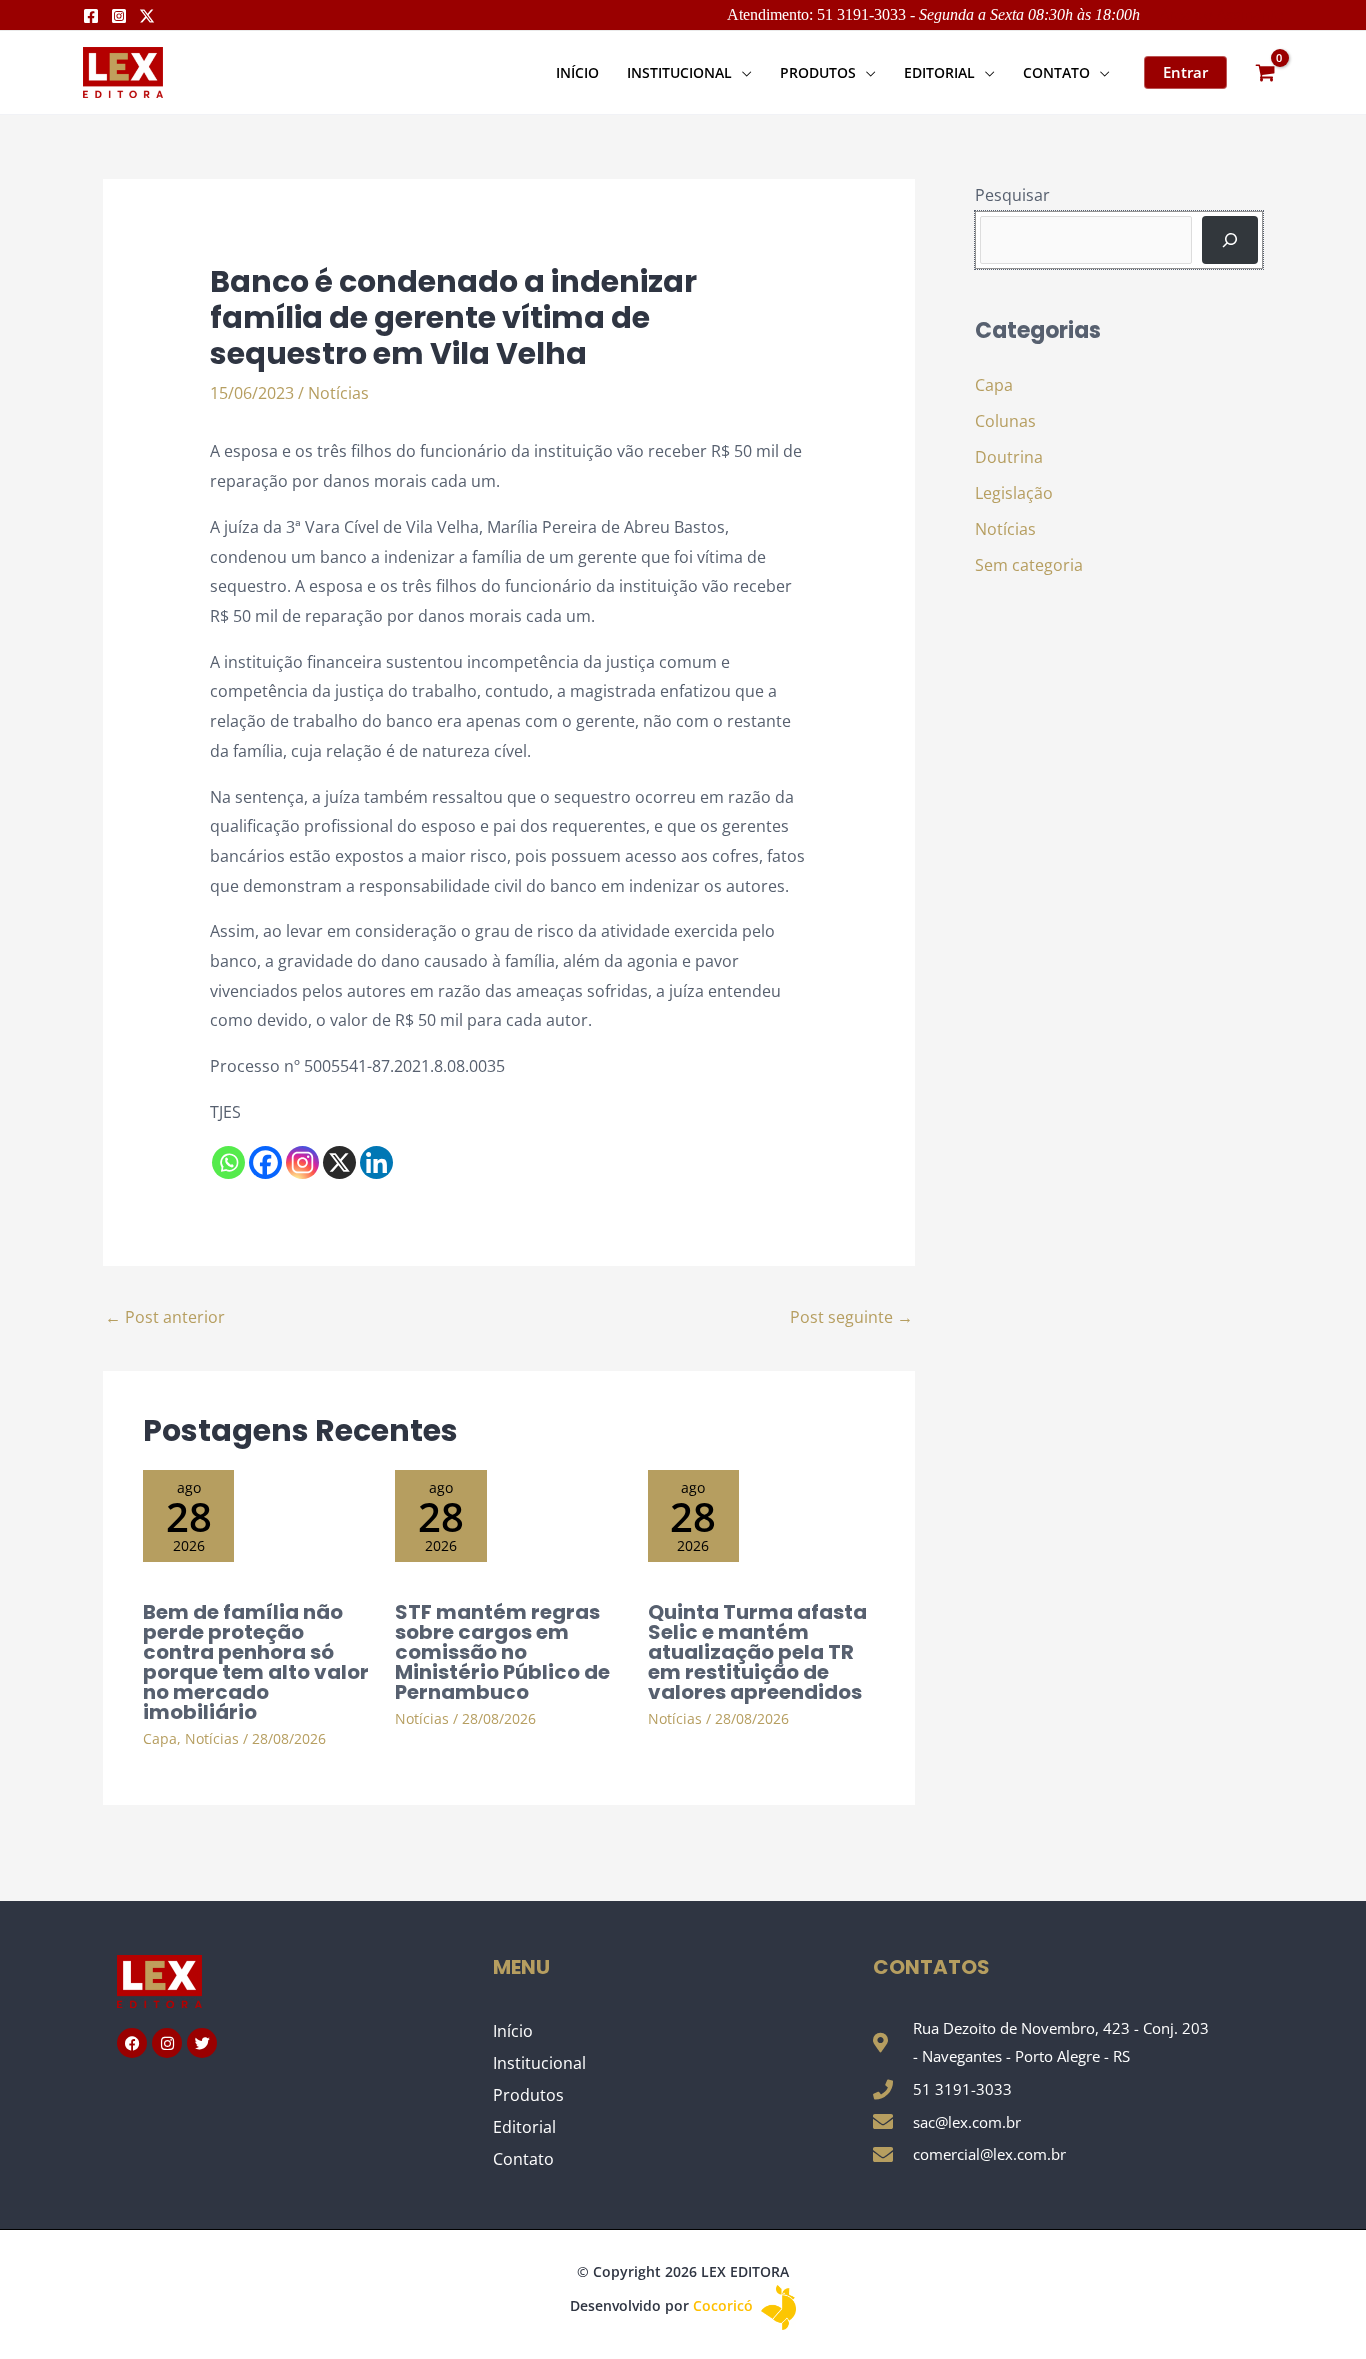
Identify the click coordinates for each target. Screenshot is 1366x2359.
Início (513, 2031)
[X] (339, 1162)
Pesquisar (1012, 195)
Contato (523, 2159)
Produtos (528, 2095)
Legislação (1014, 493)
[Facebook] (91, 16)
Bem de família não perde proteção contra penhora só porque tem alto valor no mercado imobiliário (256, 1662)
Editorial (524, 2127)
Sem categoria (1029, 565)
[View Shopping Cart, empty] (1265, 72)
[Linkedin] (376, 1162)
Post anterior (165, 1317)
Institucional (539, 2063)
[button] (742, 72)
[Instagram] (119, 16)
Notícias (338, 393)
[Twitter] (147, 16)
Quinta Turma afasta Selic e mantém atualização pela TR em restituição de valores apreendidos (757, 1652)
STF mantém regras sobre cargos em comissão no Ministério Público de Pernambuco (502, 1652)
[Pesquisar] (1230, 240)
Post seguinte (851, 1317)
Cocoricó (725, 2305)
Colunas (1005, 421)
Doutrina (1009, 457)
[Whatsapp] (228, 1162)
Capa (160, 1738)
